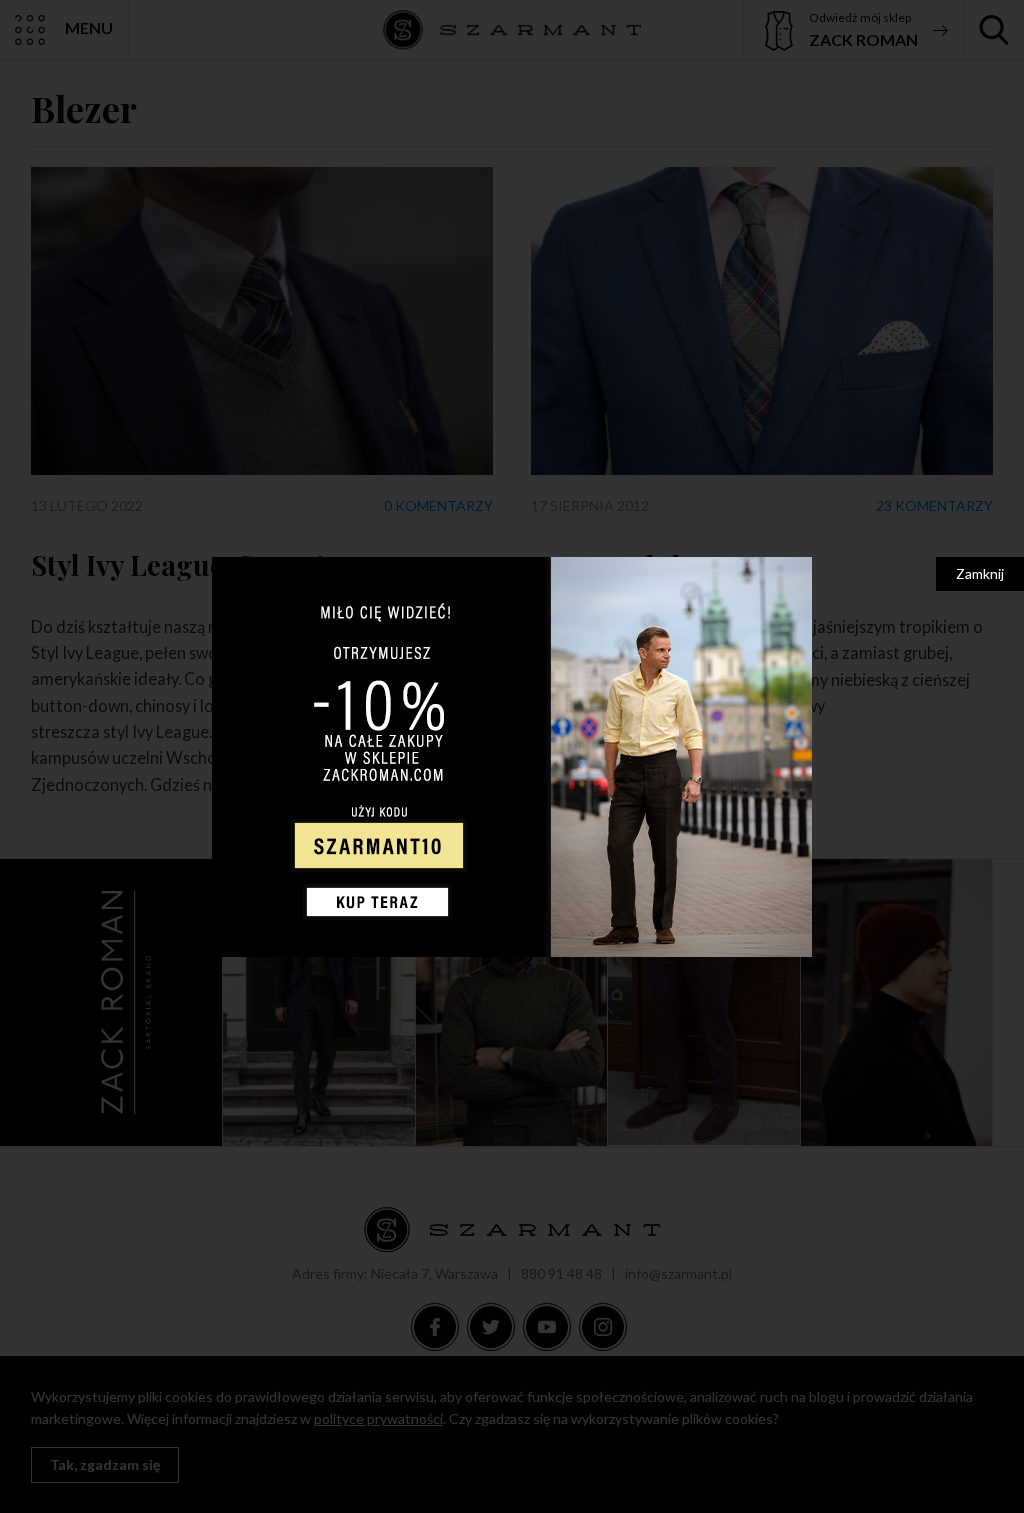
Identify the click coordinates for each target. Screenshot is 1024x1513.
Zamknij (980, 573)
